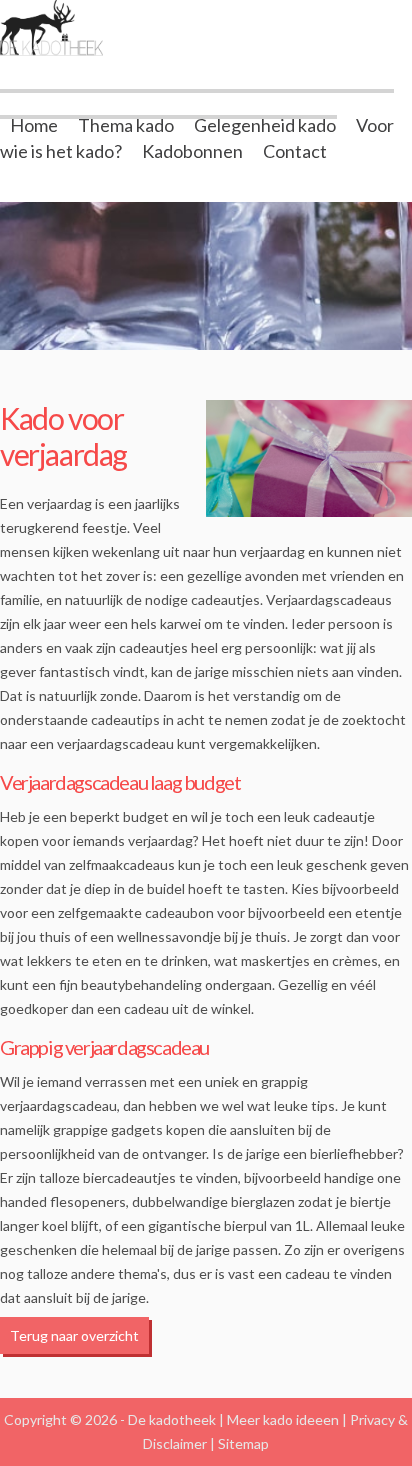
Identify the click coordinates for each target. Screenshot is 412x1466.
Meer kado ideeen (283, 1419)
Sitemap (243, 1443)
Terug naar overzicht (74, 1335)
